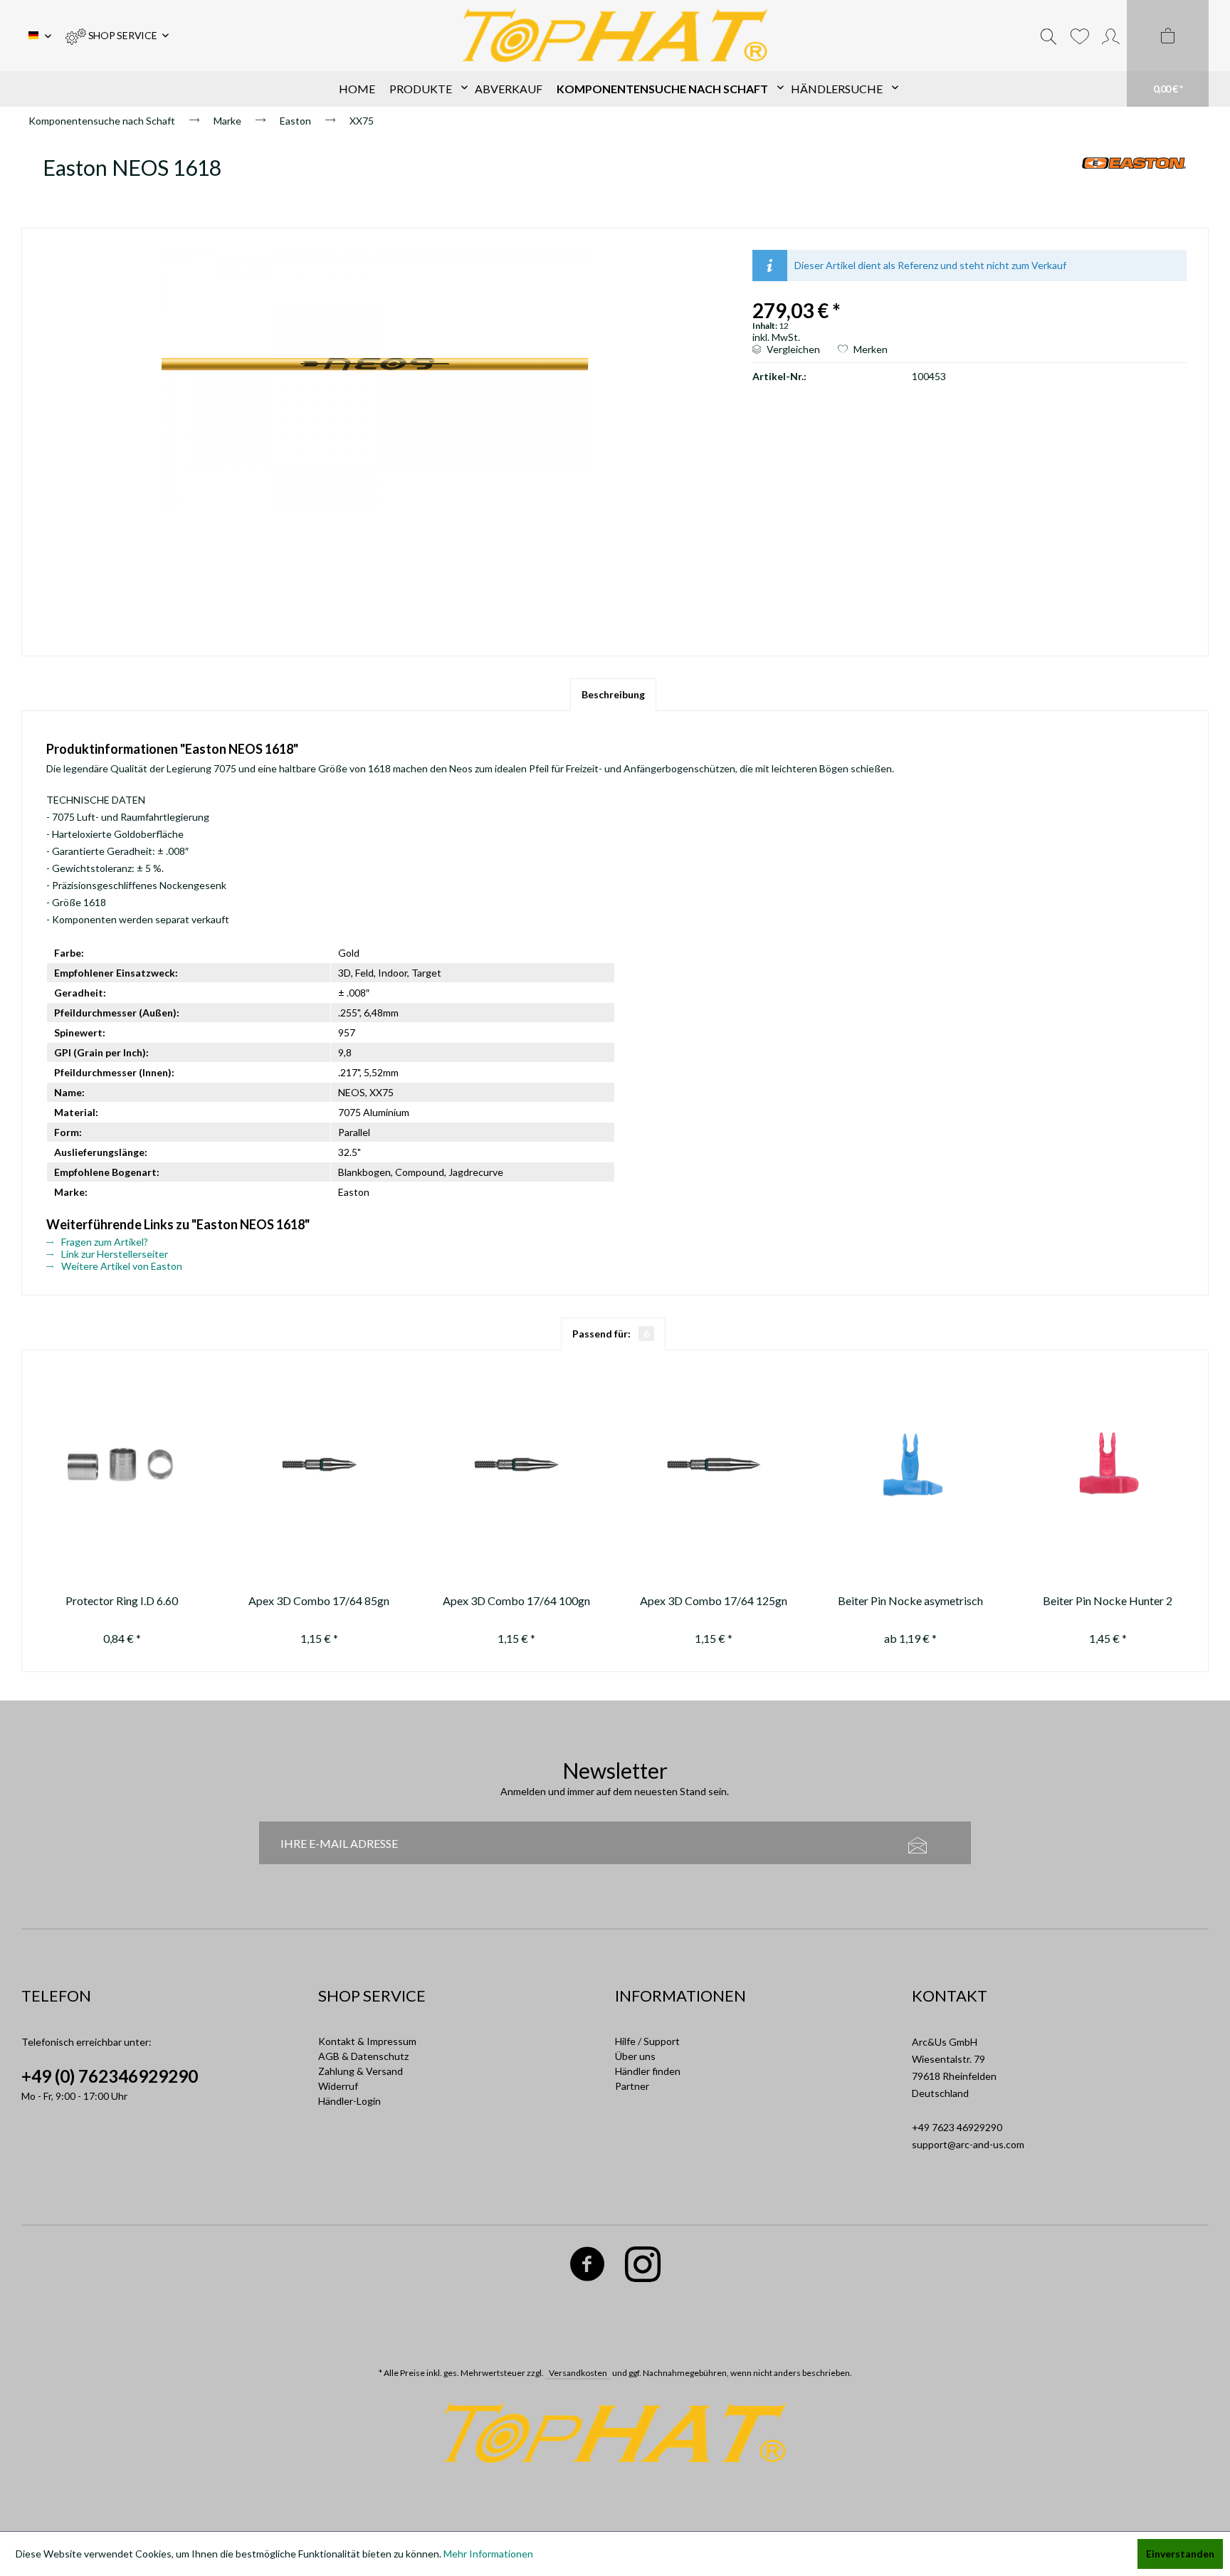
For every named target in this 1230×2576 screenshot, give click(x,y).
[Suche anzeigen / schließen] (1048, 36)
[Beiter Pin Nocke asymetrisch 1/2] (911, 1465)
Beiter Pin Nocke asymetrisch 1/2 (910, 1603)
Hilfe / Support (647, 2041)
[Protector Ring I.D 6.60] (122, 1465)
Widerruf (338, 2086)
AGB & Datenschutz (363, 2056)
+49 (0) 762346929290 (110, 2076)
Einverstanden (1180, 2554)
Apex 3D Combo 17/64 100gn (516, 1600)
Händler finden (648, 2071)
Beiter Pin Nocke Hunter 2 (1108, 1600)
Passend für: (611, 1334)
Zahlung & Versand (361, 2071)
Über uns (635, 2056)
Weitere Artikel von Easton (121, 1266)
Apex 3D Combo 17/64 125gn (714, 1600)
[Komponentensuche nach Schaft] (667, 89)
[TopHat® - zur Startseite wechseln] (615, 36)
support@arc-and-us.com (968, 2144)
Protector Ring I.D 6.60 (122, 1600)
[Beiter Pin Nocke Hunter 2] (1108, 1465)
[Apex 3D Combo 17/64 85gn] (319, 1465)
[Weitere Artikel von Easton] (1134, 182)
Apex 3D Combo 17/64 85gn (319, 1600)
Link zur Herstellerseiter (114, 1254)
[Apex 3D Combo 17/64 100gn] (516, 1465)
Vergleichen (792, 349)
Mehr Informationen (488, 2554)
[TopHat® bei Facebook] (587, 2267)
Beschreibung (613, 694)
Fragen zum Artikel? (104, 1242)
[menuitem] (117, 36)
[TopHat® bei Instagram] (642, 2267)
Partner (632, 2086)
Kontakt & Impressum (367, 2041)
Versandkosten (578, 2373)
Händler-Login (349, 2101)
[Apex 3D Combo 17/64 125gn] (714, 1465)
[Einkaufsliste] (1079, 36)
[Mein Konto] (1111, 36)
